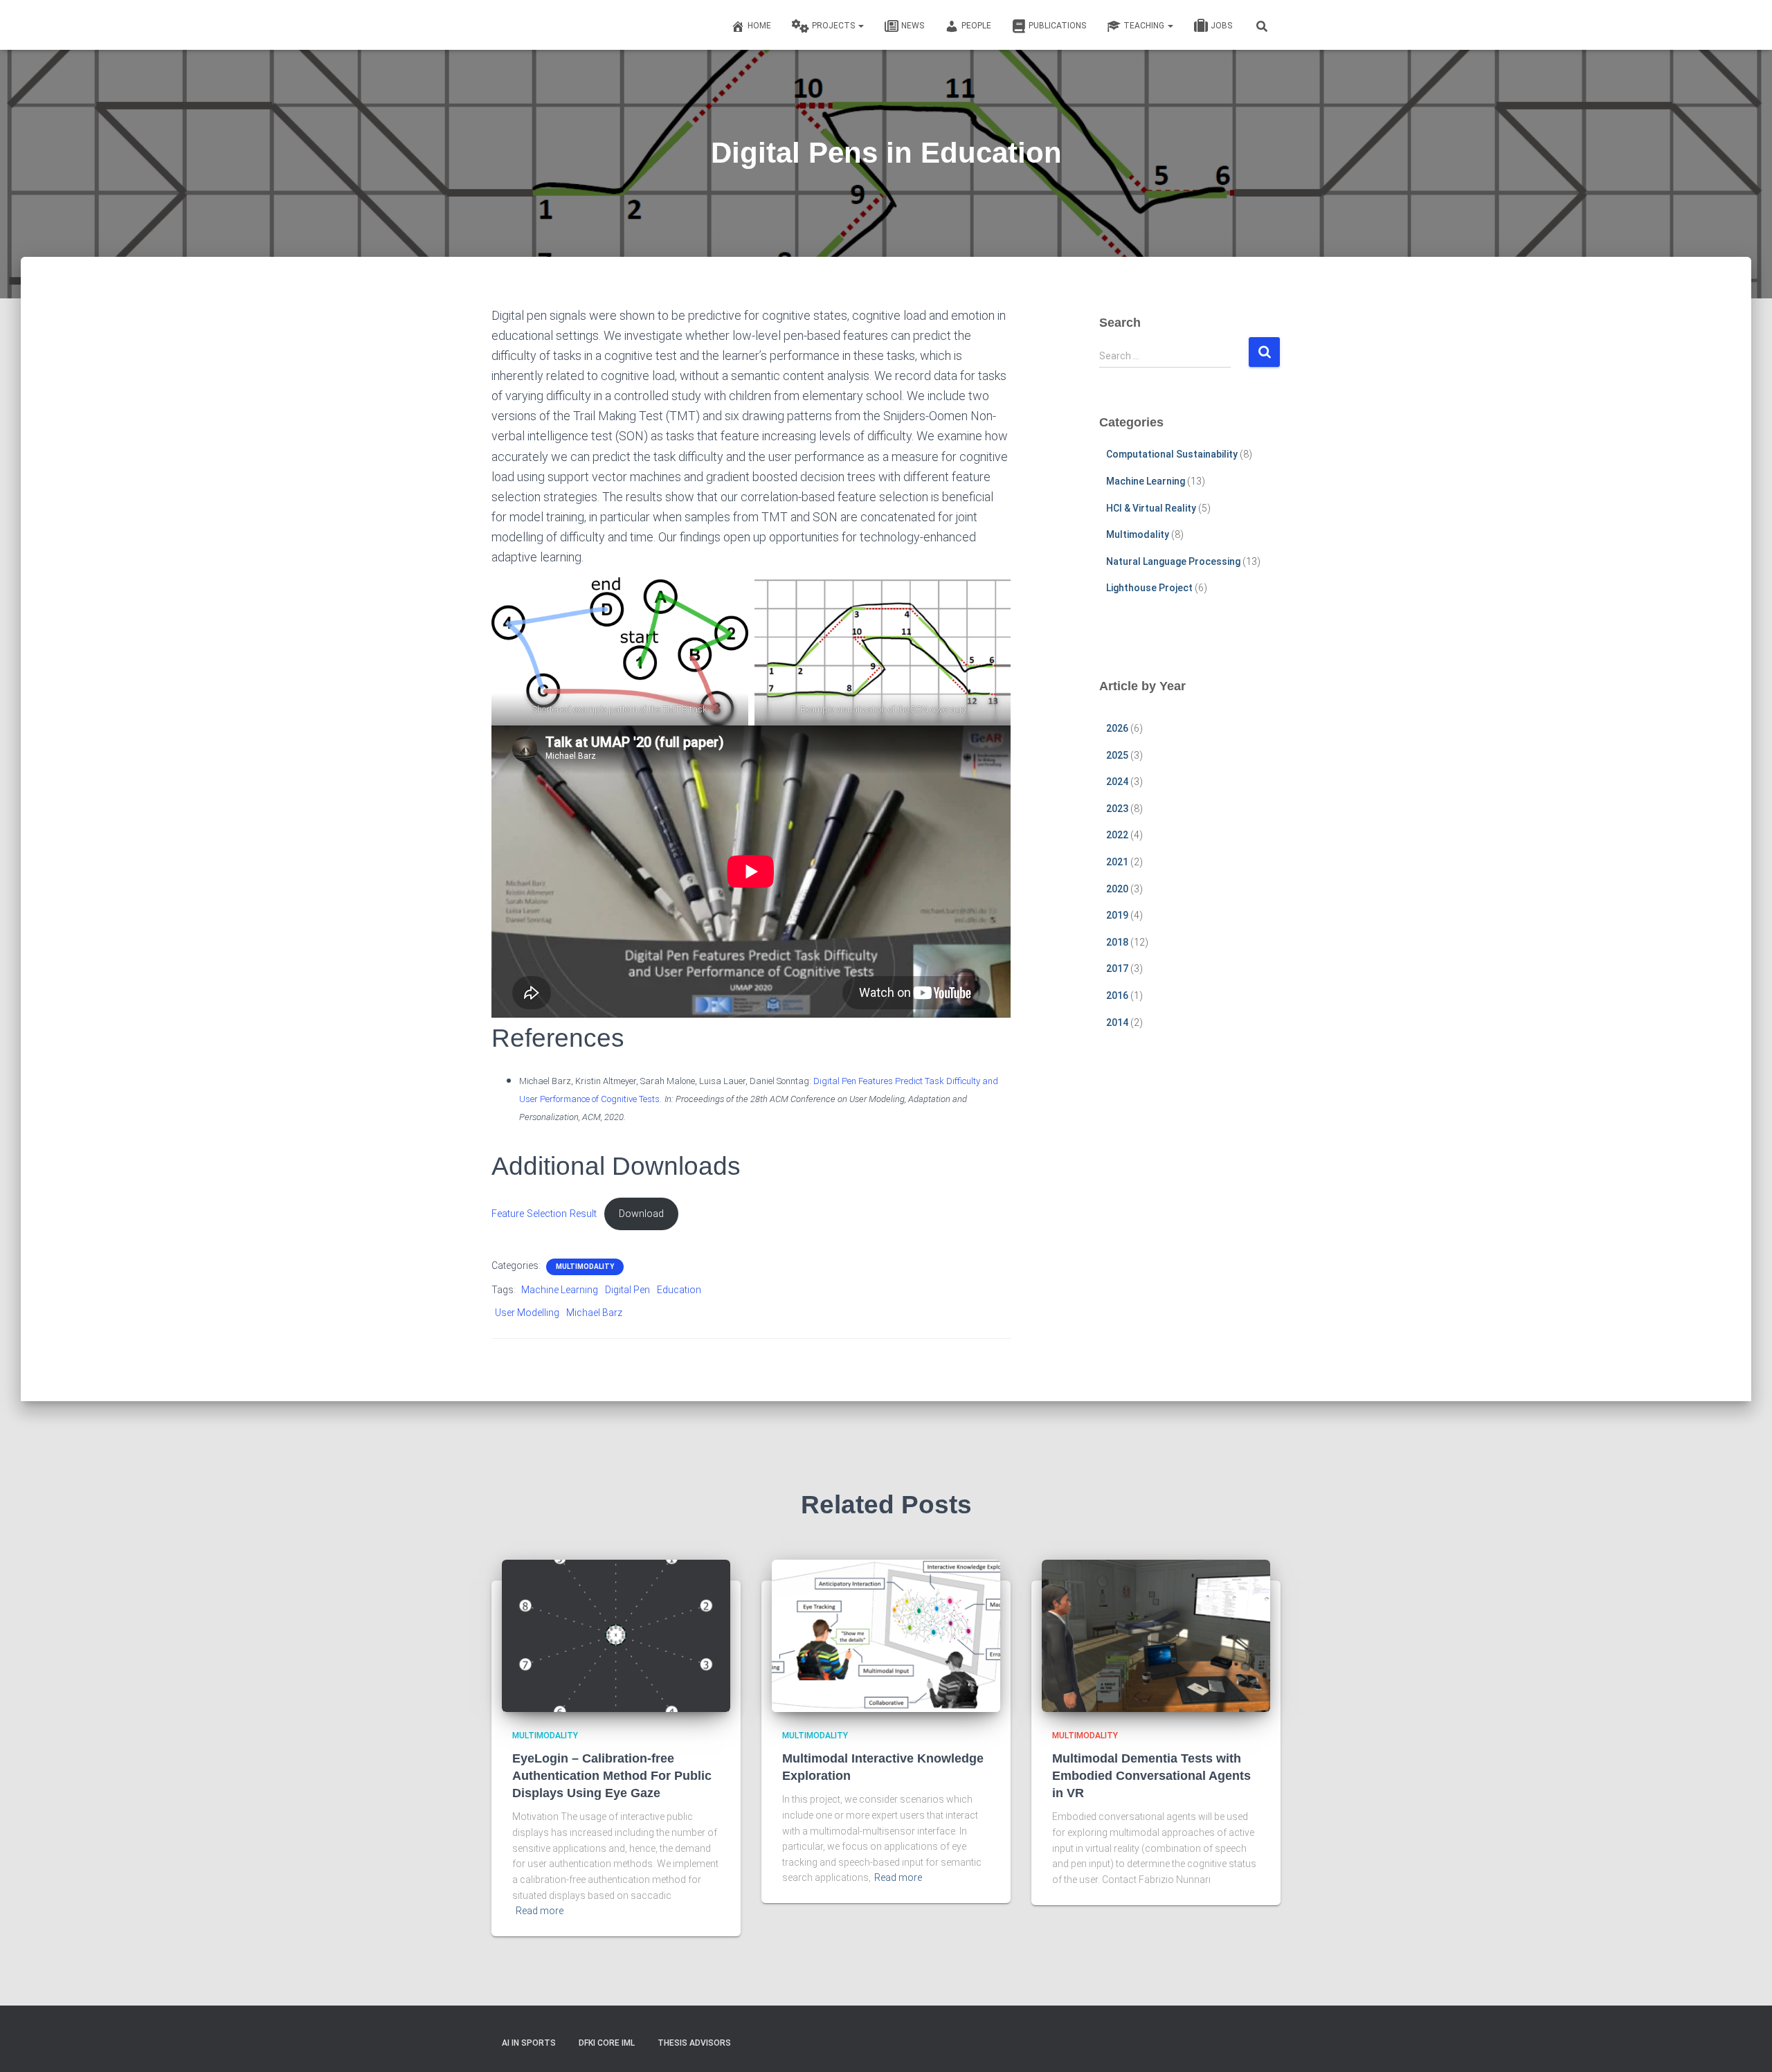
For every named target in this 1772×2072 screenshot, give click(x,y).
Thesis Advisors (694, 2043)
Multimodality (585, 1267)
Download (641, 1214)
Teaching (1145, 26)
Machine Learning (560, 1290)
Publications (1057, 26)
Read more (540, 1911)
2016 (1117, 996)
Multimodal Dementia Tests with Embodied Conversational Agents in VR (1151, 1776)
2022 (1117, 835)
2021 (1117, 862)
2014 (1117, 1023)
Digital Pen (627, 1290)
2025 (1117, 755)
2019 (1117, 915)
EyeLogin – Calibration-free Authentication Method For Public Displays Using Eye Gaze (612, 1776)
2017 (1117, 969)
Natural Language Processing (1173, 561)
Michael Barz (594, 1313)
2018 (1117, 942)
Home (759, 26)
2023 (1117, 809)
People (976, 26)
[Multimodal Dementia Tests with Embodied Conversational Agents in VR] (1156, 1635)
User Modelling (527, 1313)
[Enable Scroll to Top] (1745, 2044)
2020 (1117, 889)
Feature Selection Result (544, 1214)
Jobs (1221, 26)
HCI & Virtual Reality (1151, 508)
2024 (1117, 782)
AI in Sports (529, 2043)
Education (679, 1290)
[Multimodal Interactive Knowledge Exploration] (886, 1635)
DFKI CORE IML (607, 2043)
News (913, 26)
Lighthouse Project (1149, 588)
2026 (1117, 728)
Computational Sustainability (1172, 454)
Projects (834, 26)
